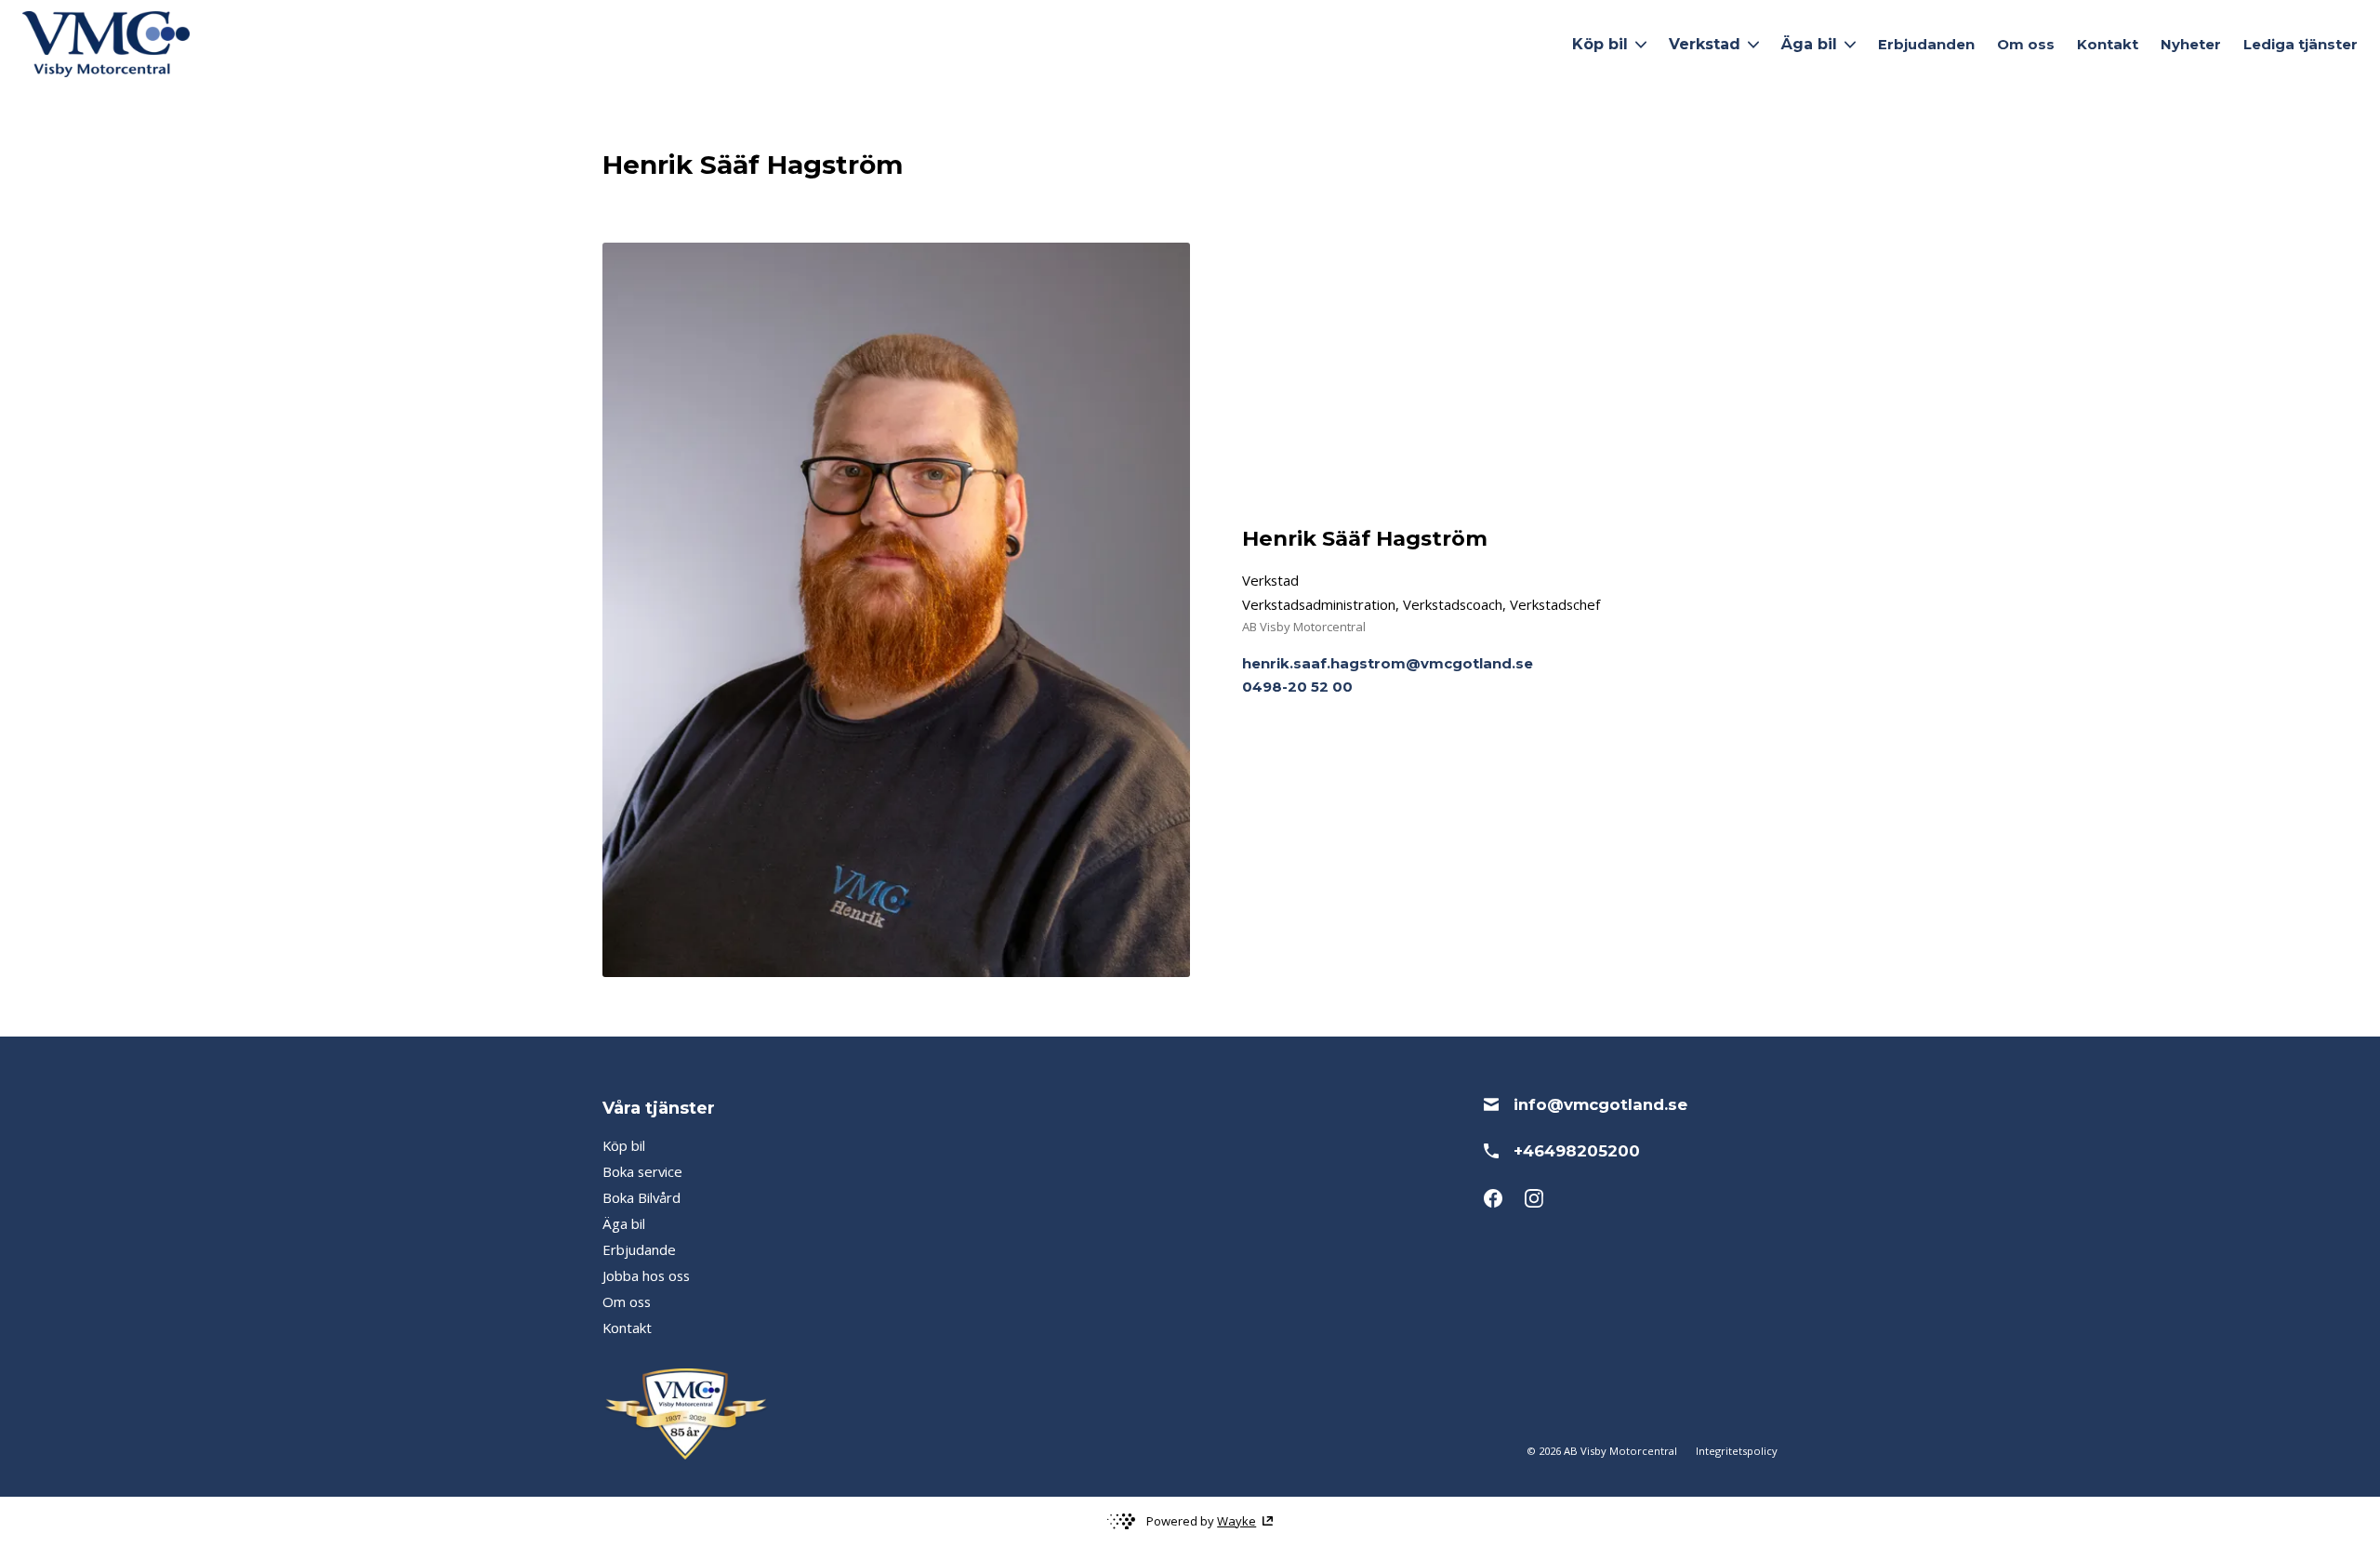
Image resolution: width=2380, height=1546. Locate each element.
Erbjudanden (1926, 45)
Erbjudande (639, 1249)
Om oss (2026, 45)
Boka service (642, 1171)
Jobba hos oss (646, 1275)
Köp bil (624, 1145)
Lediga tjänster (2301, 45)
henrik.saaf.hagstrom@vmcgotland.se (1388, 664)
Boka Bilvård (641, 1197)
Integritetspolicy (1737, 1451)
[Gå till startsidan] (106, 44)
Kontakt (2108, 45)
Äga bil (624, 1223)
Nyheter (2191, 45)
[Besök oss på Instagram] (1534, 1198)
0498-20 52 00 (1297, 687)
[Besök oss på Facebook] (1493, 1198)
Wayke (1236, 1521)
